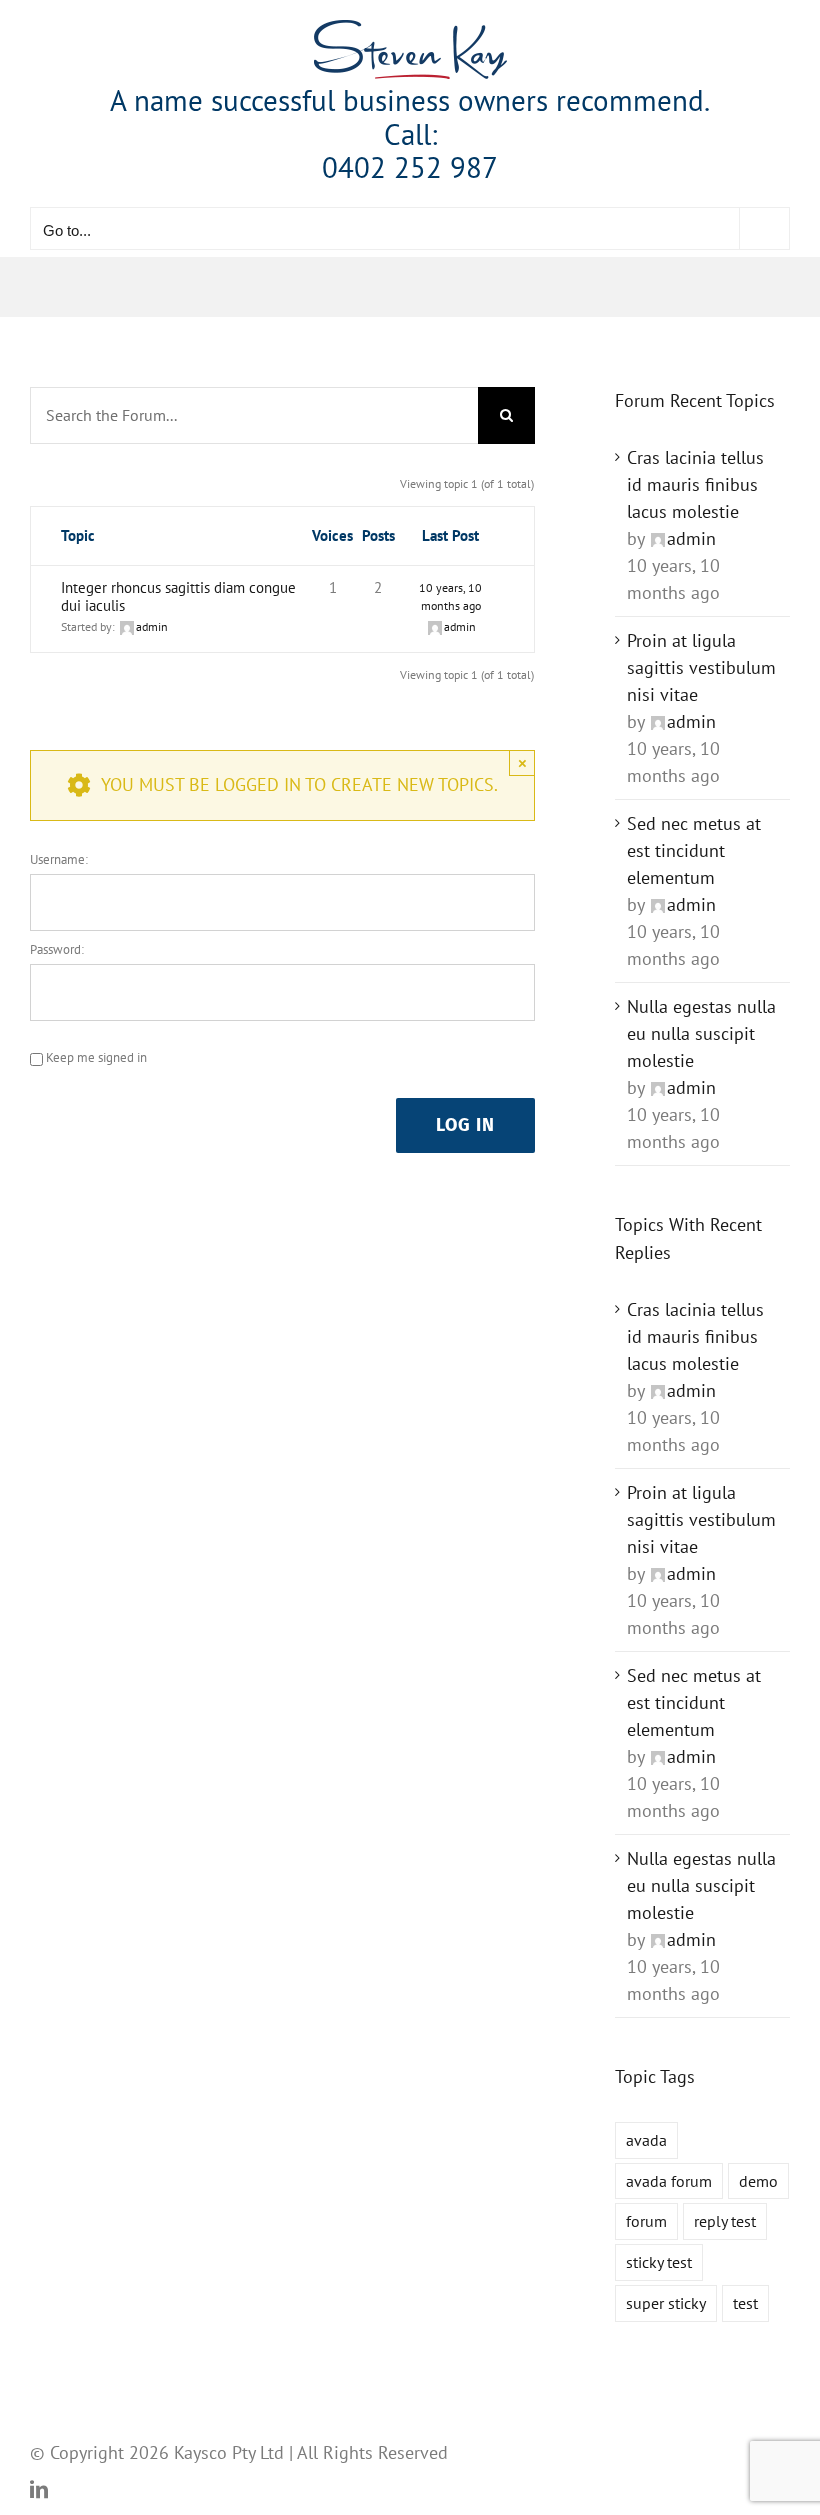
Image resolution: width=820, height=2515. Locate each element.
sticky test (659, 2262)
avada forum (669, 2181)
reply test (725, 2221)
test (745, 2303)
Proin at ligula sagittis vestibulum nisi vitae (701, 667)
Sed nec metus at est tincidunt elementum (694, 850)
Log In (465, 1125)
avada (646, 2140)
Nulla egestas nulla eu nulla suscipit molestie (701, 1033)
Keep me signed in (96, 1057)
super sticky (666, 2303)
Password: (57, 949)
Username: (59, 859)
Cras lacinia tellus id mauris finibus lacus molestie (695, 484)
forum (646, 2221)
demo (758, 2181)
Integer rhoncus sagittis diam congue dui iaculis (178, 596)
